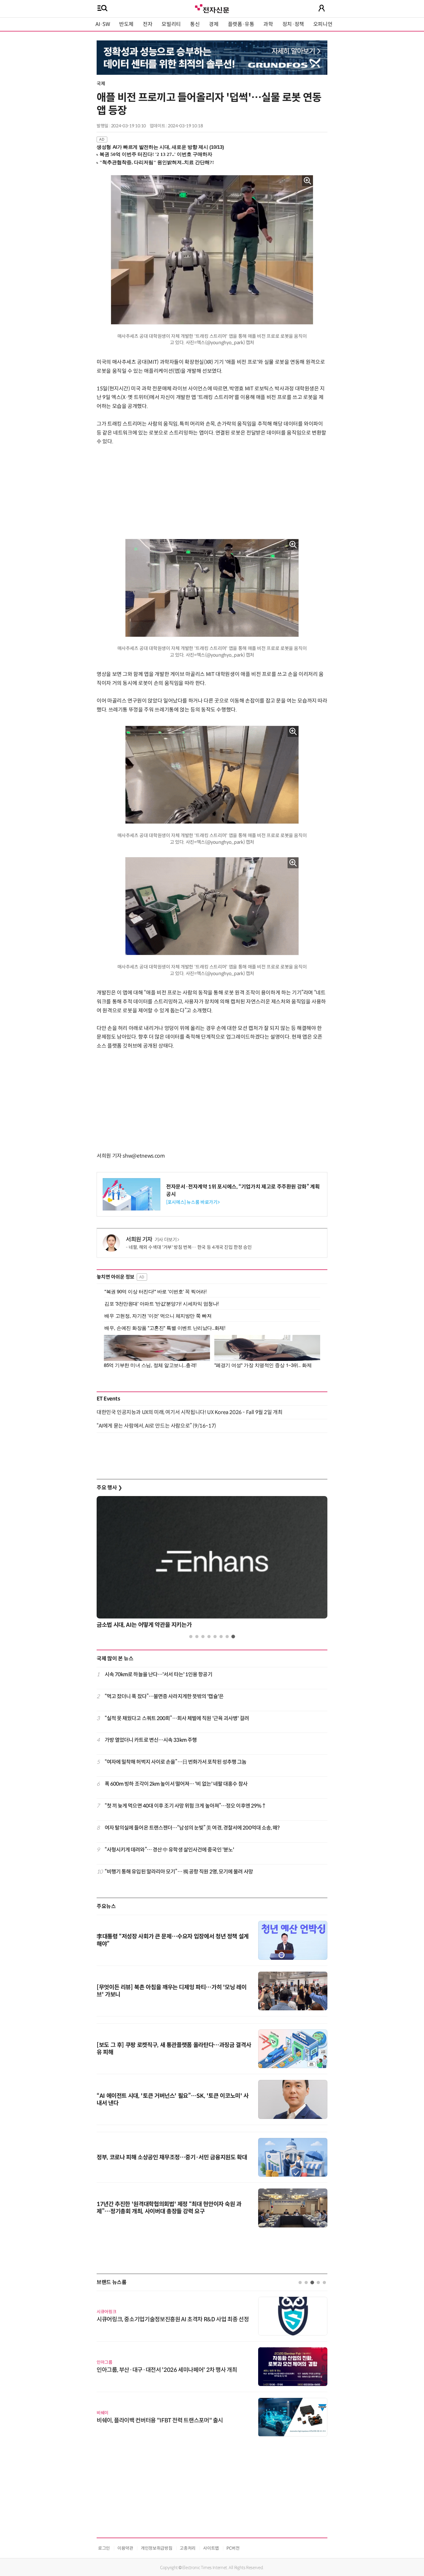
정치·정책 (293, 24)
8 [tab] (233, 1637)
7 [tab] (227, 1637)
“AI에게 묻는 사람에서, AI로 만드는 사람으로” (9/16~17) (156, 1426)
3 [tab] (203, 1637)
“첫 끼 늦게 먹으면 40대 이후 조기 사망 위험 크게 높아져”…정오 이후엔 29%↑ (186, 1806)
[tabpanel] (212, 1564)
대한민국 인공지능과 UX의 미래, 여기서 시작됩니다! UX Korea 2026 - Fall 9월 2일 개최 (190, 1412)
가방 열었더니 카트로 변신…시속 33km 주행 (151, 1740)
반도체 (126, 24)
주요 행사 (109, 1488)
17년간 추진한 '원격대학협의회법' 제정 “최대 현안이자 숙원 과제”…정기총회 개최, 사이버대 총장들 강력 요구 (169, 2208)
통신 (195, 24)
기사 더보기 (166, 1240)
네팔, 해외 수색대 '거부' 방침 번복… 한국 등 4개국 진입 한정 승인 (190, 1247)
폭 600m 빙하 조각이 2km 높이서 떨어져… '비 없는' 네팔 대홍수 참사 (176, 1784)
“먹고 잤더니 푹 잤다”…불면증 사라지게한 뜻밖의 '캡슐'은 (164, 1696)
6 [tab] (221, 1637)
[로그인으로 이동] (322, 8)
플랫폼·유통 (241, 24)
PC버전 (233, 2548)
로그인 (104, 2548)
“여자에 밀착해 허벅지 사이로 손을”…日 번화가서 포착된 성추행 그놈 (176, 1762)
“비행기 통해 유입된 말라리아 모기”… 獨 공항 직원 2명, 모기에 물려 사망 (179, 1872)
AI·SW (103, 24)
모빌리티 (171, 24)
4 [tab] (209, 1637)
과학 (268, 24)
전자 (148, 24)
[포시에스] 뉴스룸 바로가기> (193, 1202)
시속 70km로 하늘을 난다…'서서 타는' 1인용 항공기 (158, 1675)
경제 (214, 24)
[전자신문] (212, 8)
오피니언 (323, 24)
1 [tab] (191, 1637)
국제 (101, 84)
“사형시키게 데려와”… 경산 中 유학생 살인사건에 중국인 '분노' (169, 1850)
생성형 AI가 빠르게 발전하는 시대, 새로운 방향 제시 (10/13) (160, 147)
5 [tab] (215, 1637)
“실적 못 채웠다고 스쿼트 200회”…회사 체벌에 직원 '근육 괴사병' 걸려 (177, 1718)
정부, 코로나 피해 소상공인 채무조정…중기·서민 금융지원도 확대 (172, 2157)
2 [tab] (197, 1637)
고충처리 (188, 2548)
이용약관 (125, 2548)
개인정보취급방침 (156, 2548)
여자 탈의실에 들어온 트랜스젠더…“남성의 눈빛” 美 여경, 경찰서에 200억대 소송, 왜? (192, 1828)
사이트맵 (211, 2548)
